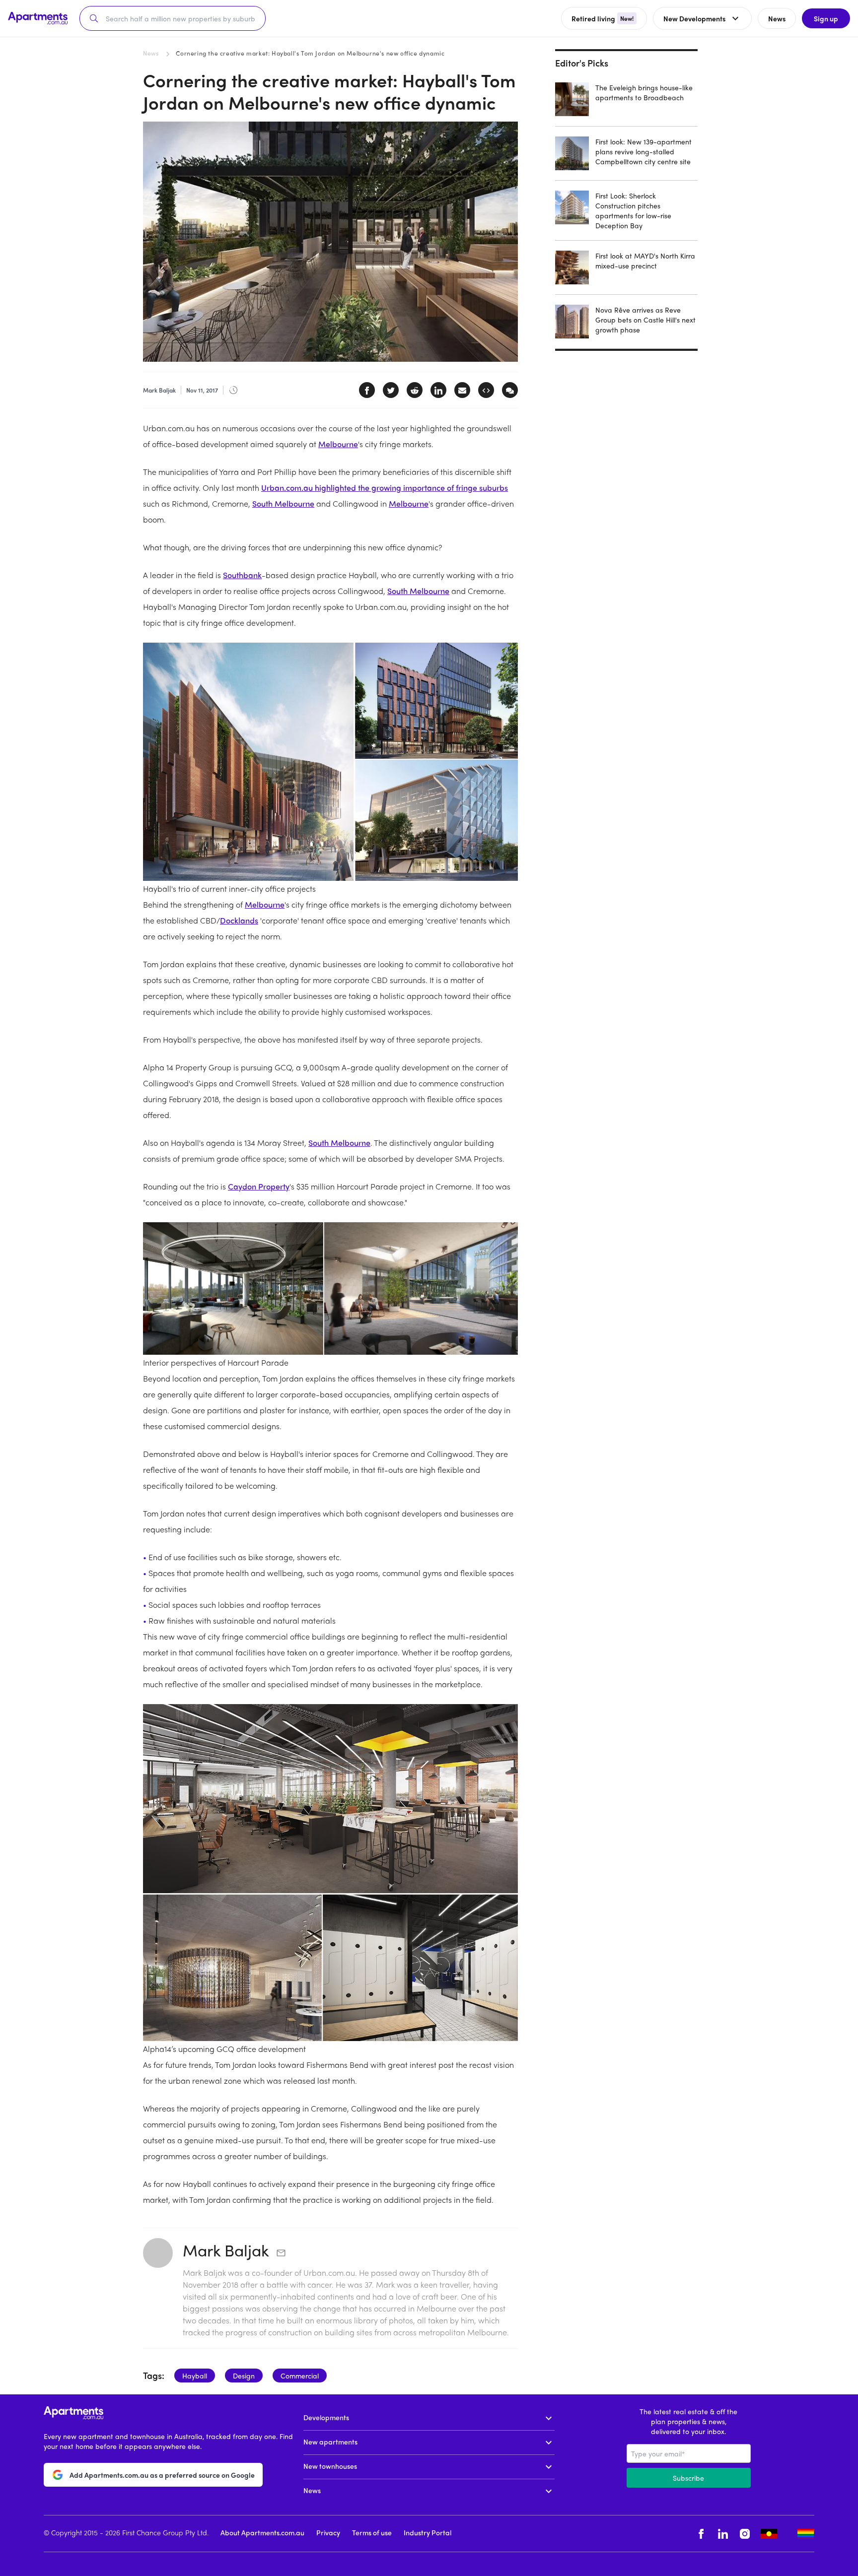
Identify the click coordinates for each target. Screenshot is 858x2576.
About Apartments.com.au (262, 2532)
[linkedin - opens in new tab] (723, 2534)
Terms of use (372, 2532)
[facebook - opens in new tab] (701, 2534)
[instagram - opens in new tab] (745, 2534)
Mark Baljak (226, 2250)
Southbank (242, 575)
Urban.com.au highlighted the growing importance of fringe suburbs (385, 488)
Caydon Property (259, 1186)
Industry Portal (428, 2532)
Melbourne (338, 444)
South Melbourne (283, 503)
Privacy (328, 2532)
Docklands (239, 920)
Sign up (826, 18)
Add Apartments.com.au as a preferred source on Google (162, 2475)
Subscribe (688, 2478)
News (151, 53)
